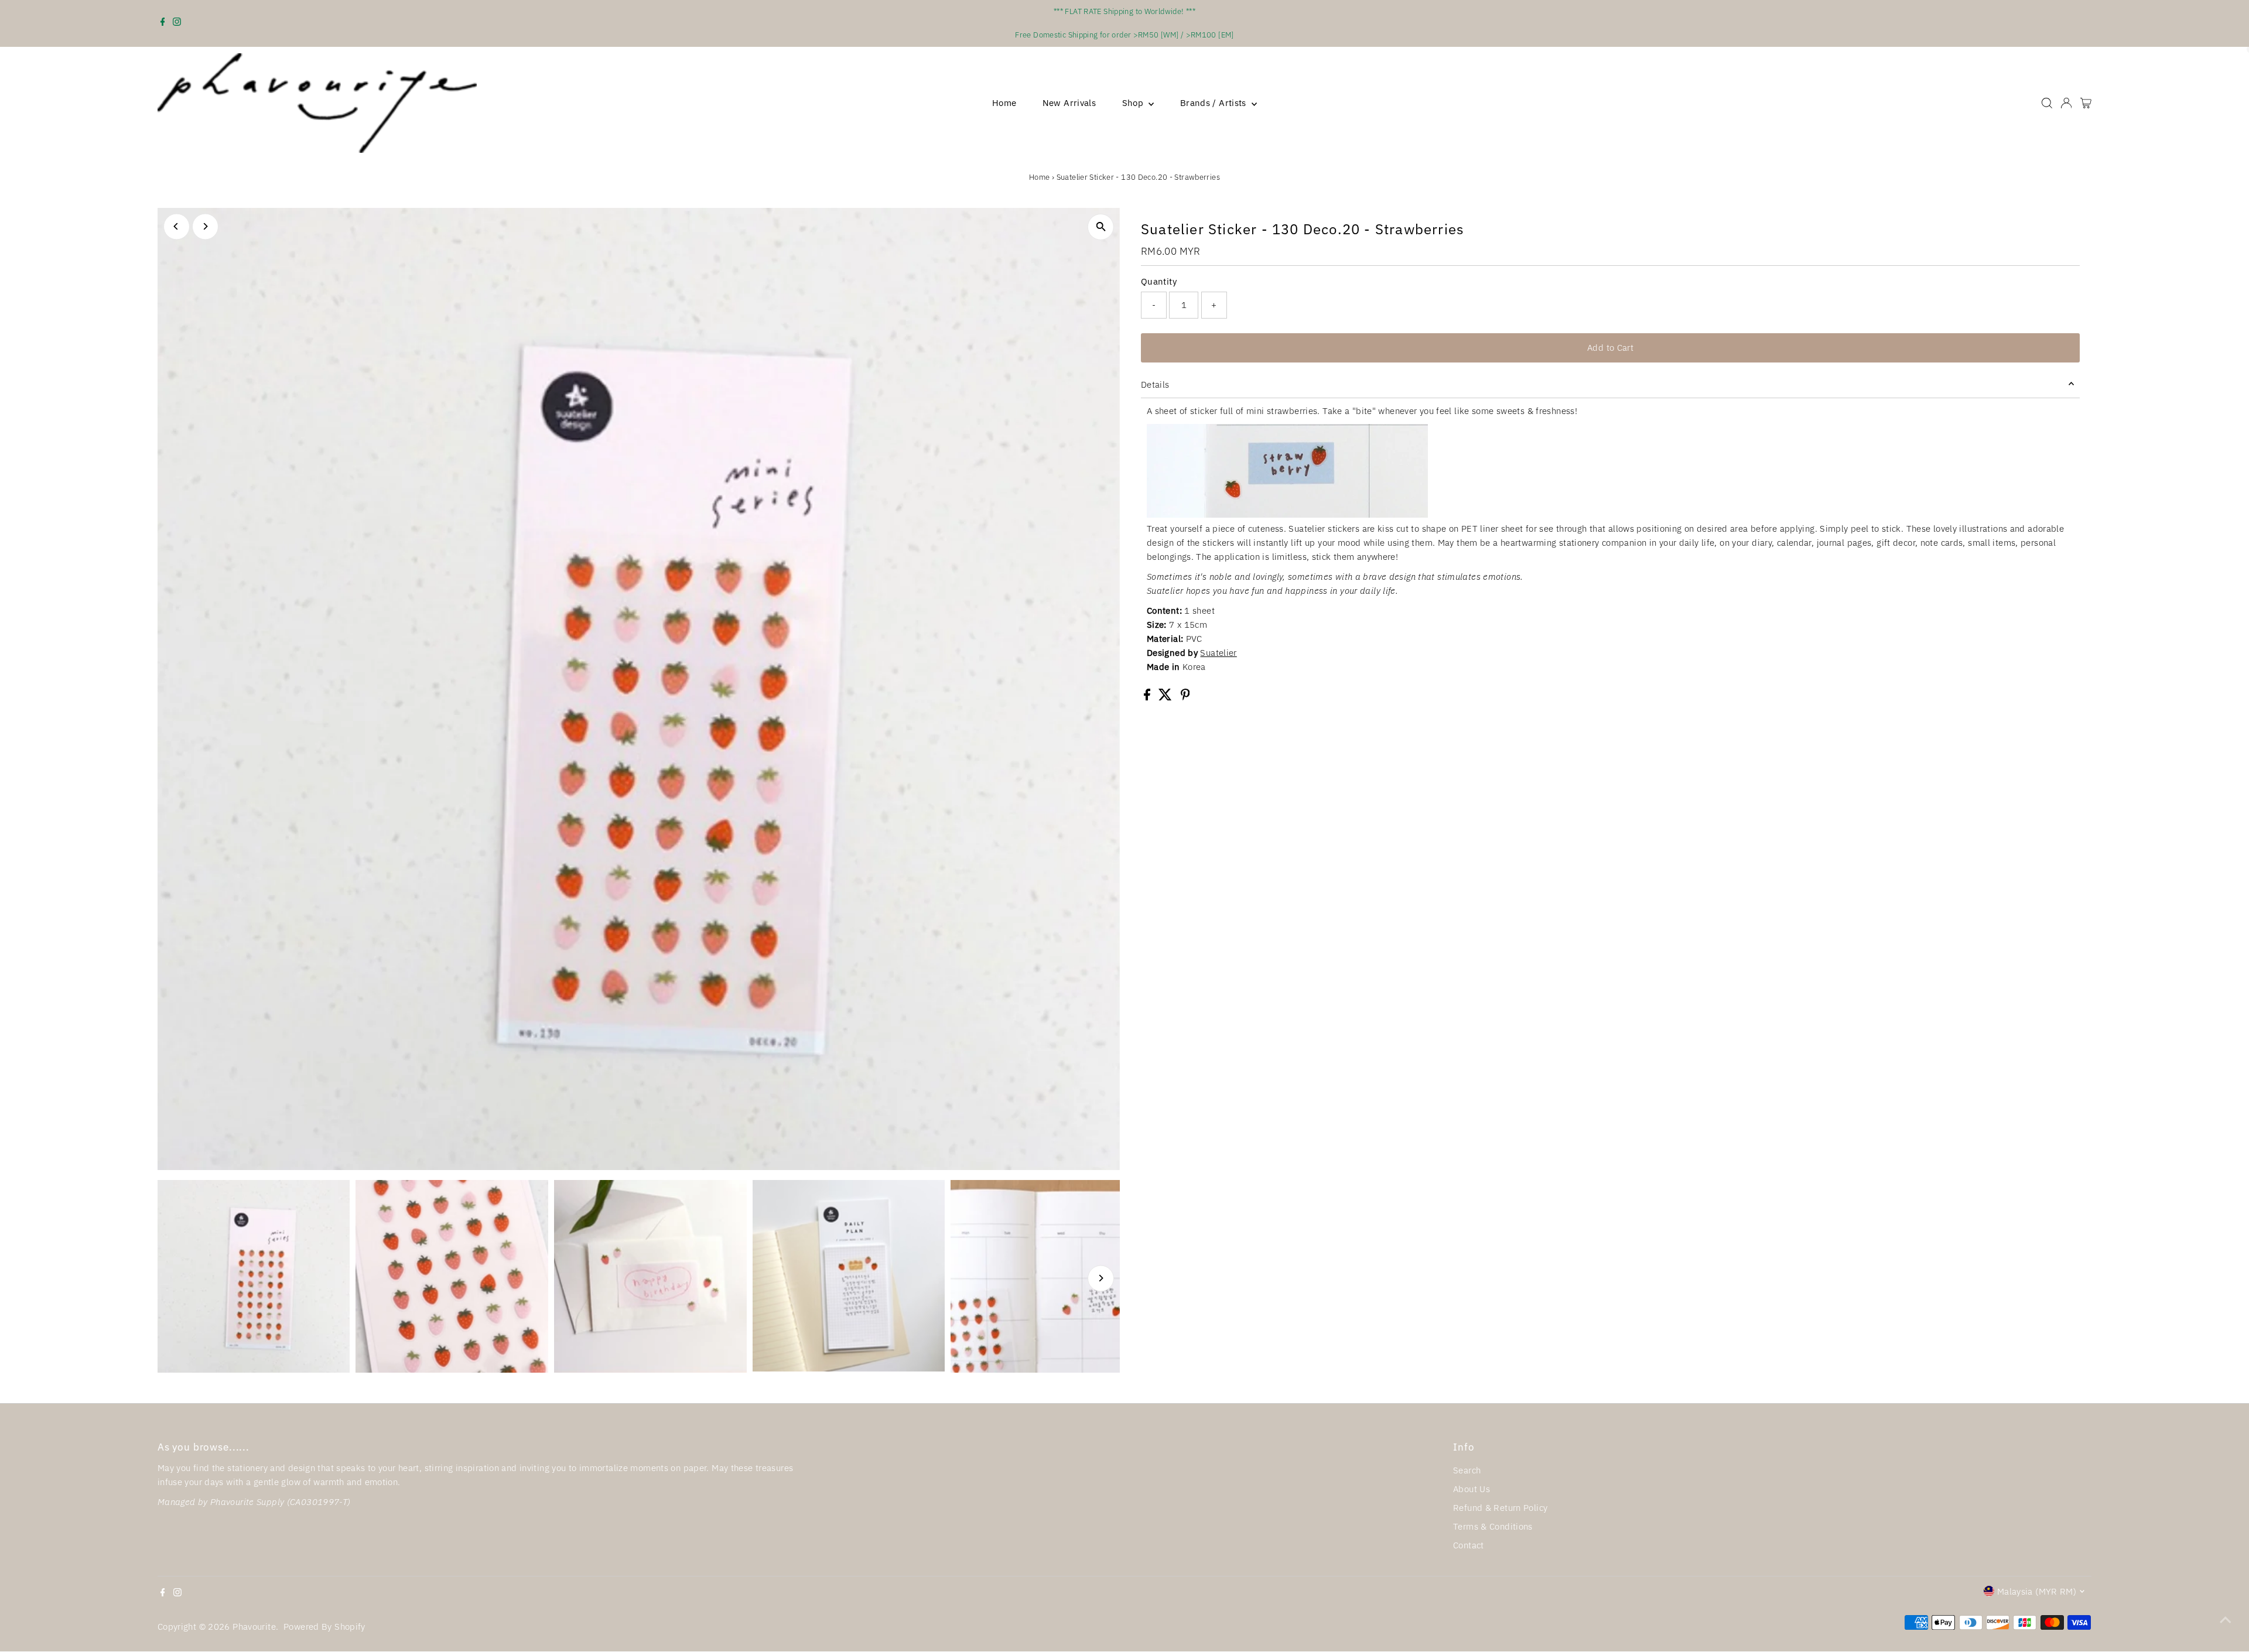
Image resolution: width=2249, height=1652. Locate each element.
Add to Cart (1610, 348)
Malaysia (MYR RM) (2037, 1591)
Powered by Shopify (324, 1627)
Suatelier (1218, 653)
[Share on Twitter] (1166, 697)
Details (1155, 384)
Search (1467, 1470)
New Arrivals (1069, 103)
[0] (2086, 103)
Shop (1134, 103)
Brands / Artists (1214, 103)
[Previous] (177, 226)
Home (1004, 103)
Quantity (1159, 281)
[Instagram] (177, 23)
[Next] (205, 226)
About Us (1472, 1489)
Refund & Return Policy (1500, 1508)
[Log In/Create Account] (2066, 103)
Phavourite (254, 1627)
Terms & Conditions (1493, 1526)
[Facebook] (163, 23)
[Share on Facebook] (1148, 697)
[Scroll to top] (2226, 1620)
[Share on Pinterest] (1185, 697)
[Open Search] (2047, 103)
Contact (1469, 1545)
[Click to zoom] (1101, 227)
